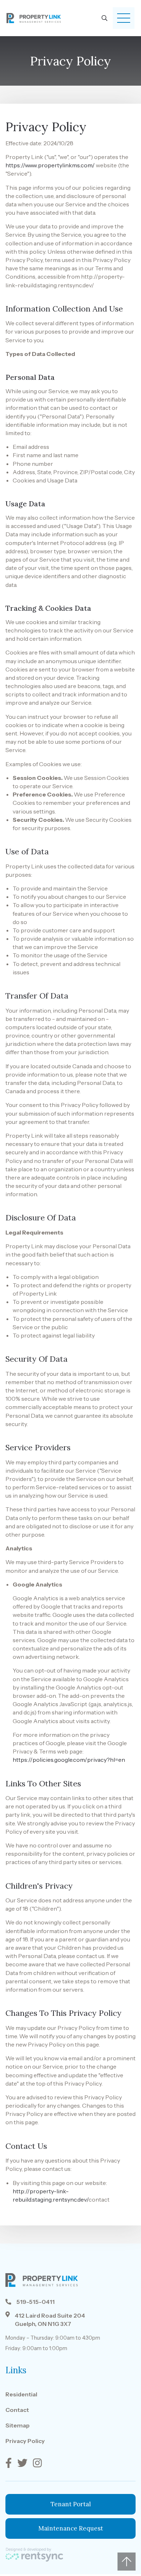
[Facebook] (10, 2463)
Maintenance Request (71, 2528)
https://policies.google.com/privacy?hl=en (69, 1760)
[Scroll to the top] (127, 2562)
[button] (124, 18)
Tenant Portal (71, 2504)
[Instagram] (38, 2463)
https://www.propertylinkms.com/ (50, 165)
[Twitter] (23, 2463)
